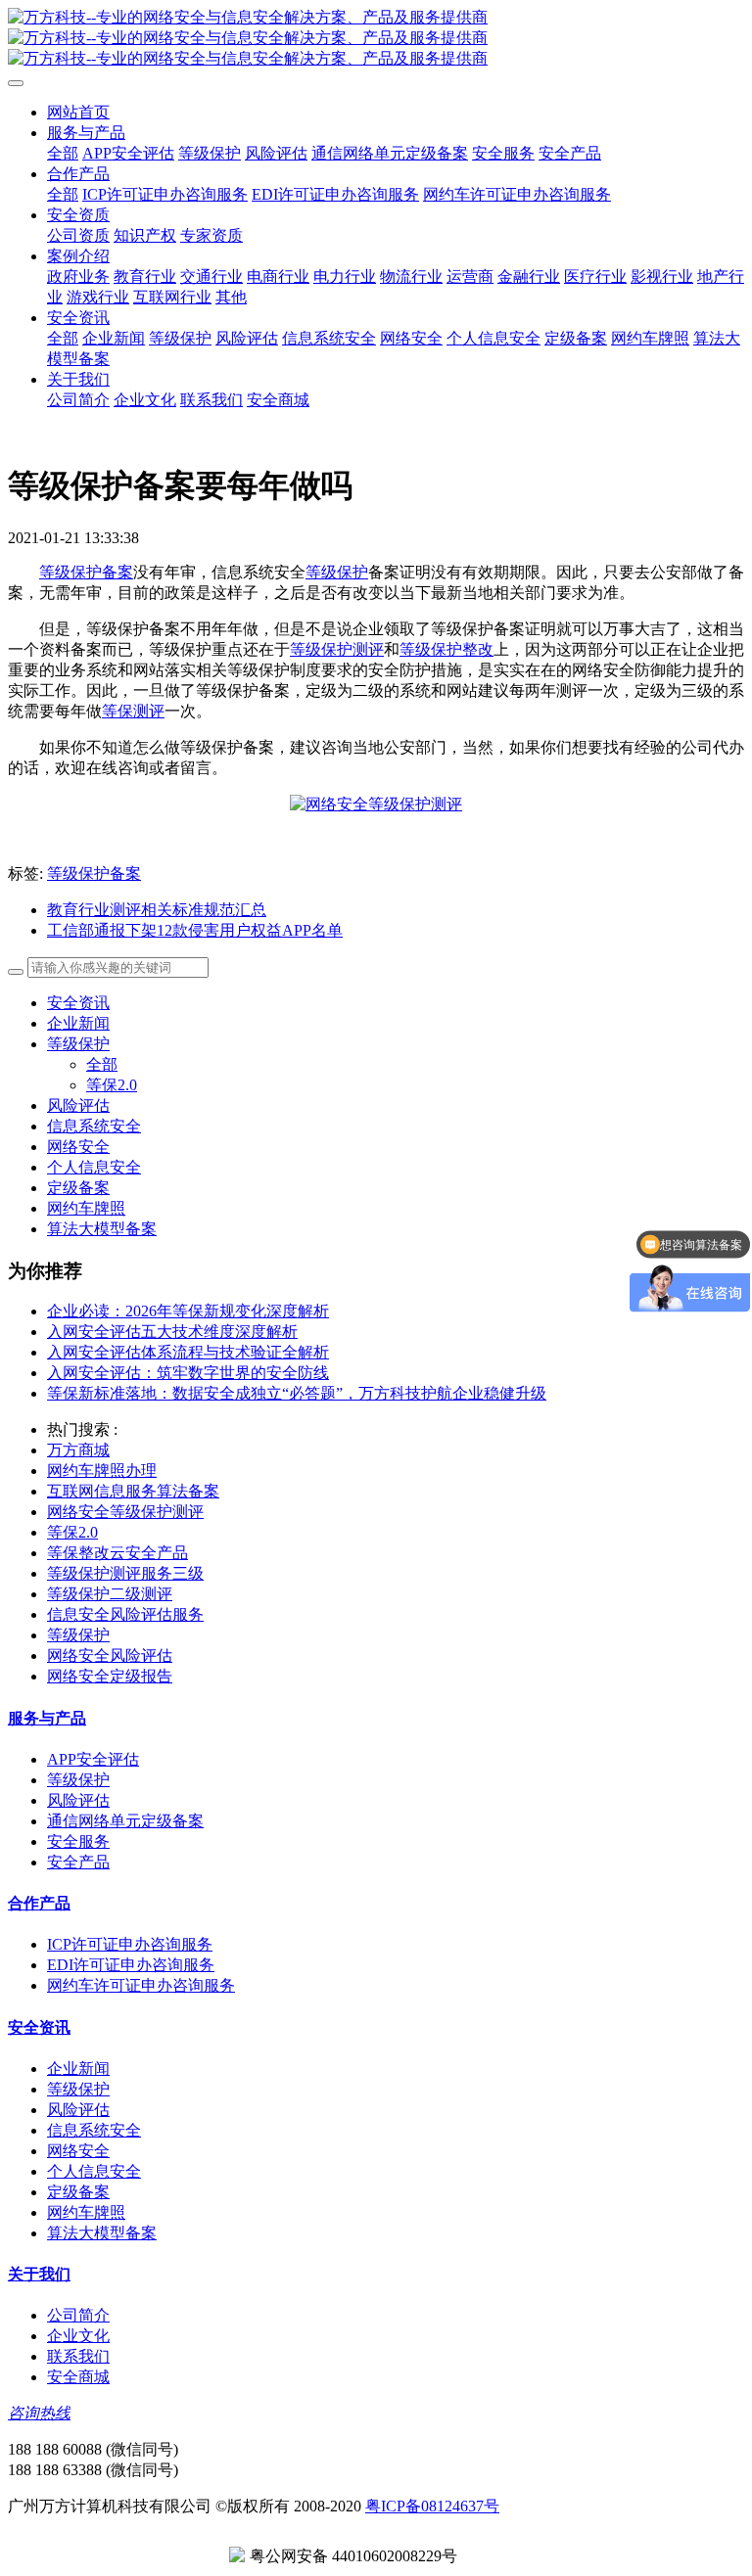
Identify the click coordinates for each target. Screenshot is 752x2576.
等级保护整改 (446, 649)
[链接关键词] (376, 804)
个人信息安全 (94, 1167)
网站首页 (78, 112)
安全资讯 (78, 1003)
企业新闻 (78, 1023)
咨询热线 (39, 2413)
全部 (63, 153)
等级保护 (337, 572)
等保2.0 (112, 1085)
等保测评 (133, 711)
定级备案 (78, 1188)
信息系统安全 (94, 1126)
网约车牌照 (86, 1208)
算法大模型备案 (102, 1229)
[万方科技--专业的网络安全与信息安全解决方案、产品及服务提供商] (376, 39)
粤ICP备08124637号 (432, 2506)
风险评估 (78, 1105)
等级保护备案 (86, 572)
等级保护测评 (337, 649)
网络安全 (78, 1147)
